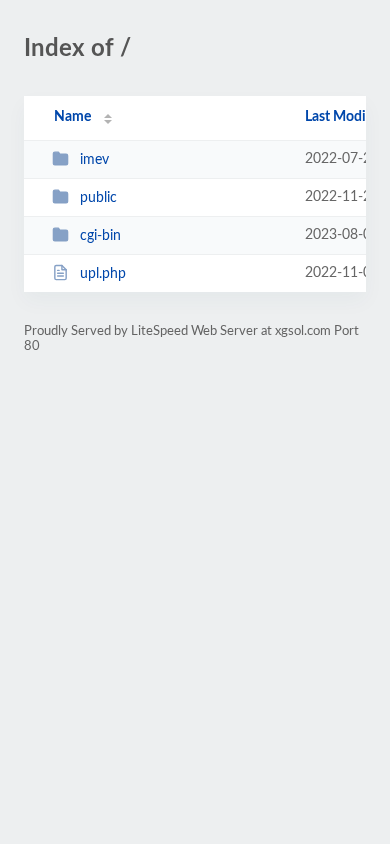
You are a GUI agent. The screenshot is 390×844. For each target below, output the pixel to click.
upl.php (103, 274)
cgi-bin (100, 236)
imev (94, 160)
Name (72, 117)
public (98, 198)
